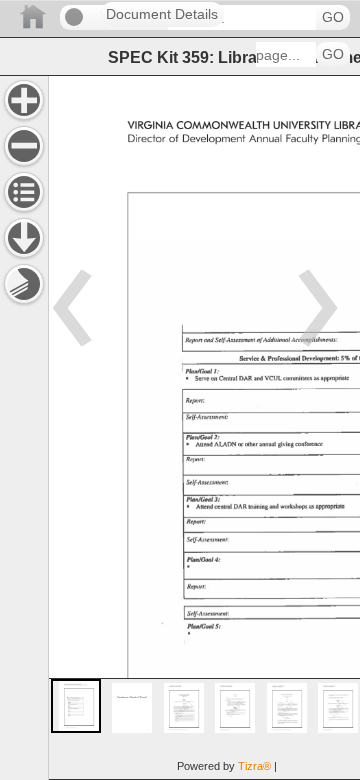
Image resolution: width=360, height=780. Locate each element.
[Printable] (24, 284)
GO (333, 17)
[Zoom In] (24, 100)
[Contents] (24, 192)
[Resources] (24, 238)
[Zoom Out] (24, 146)
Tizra (254, 766)
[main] (204, 427)
